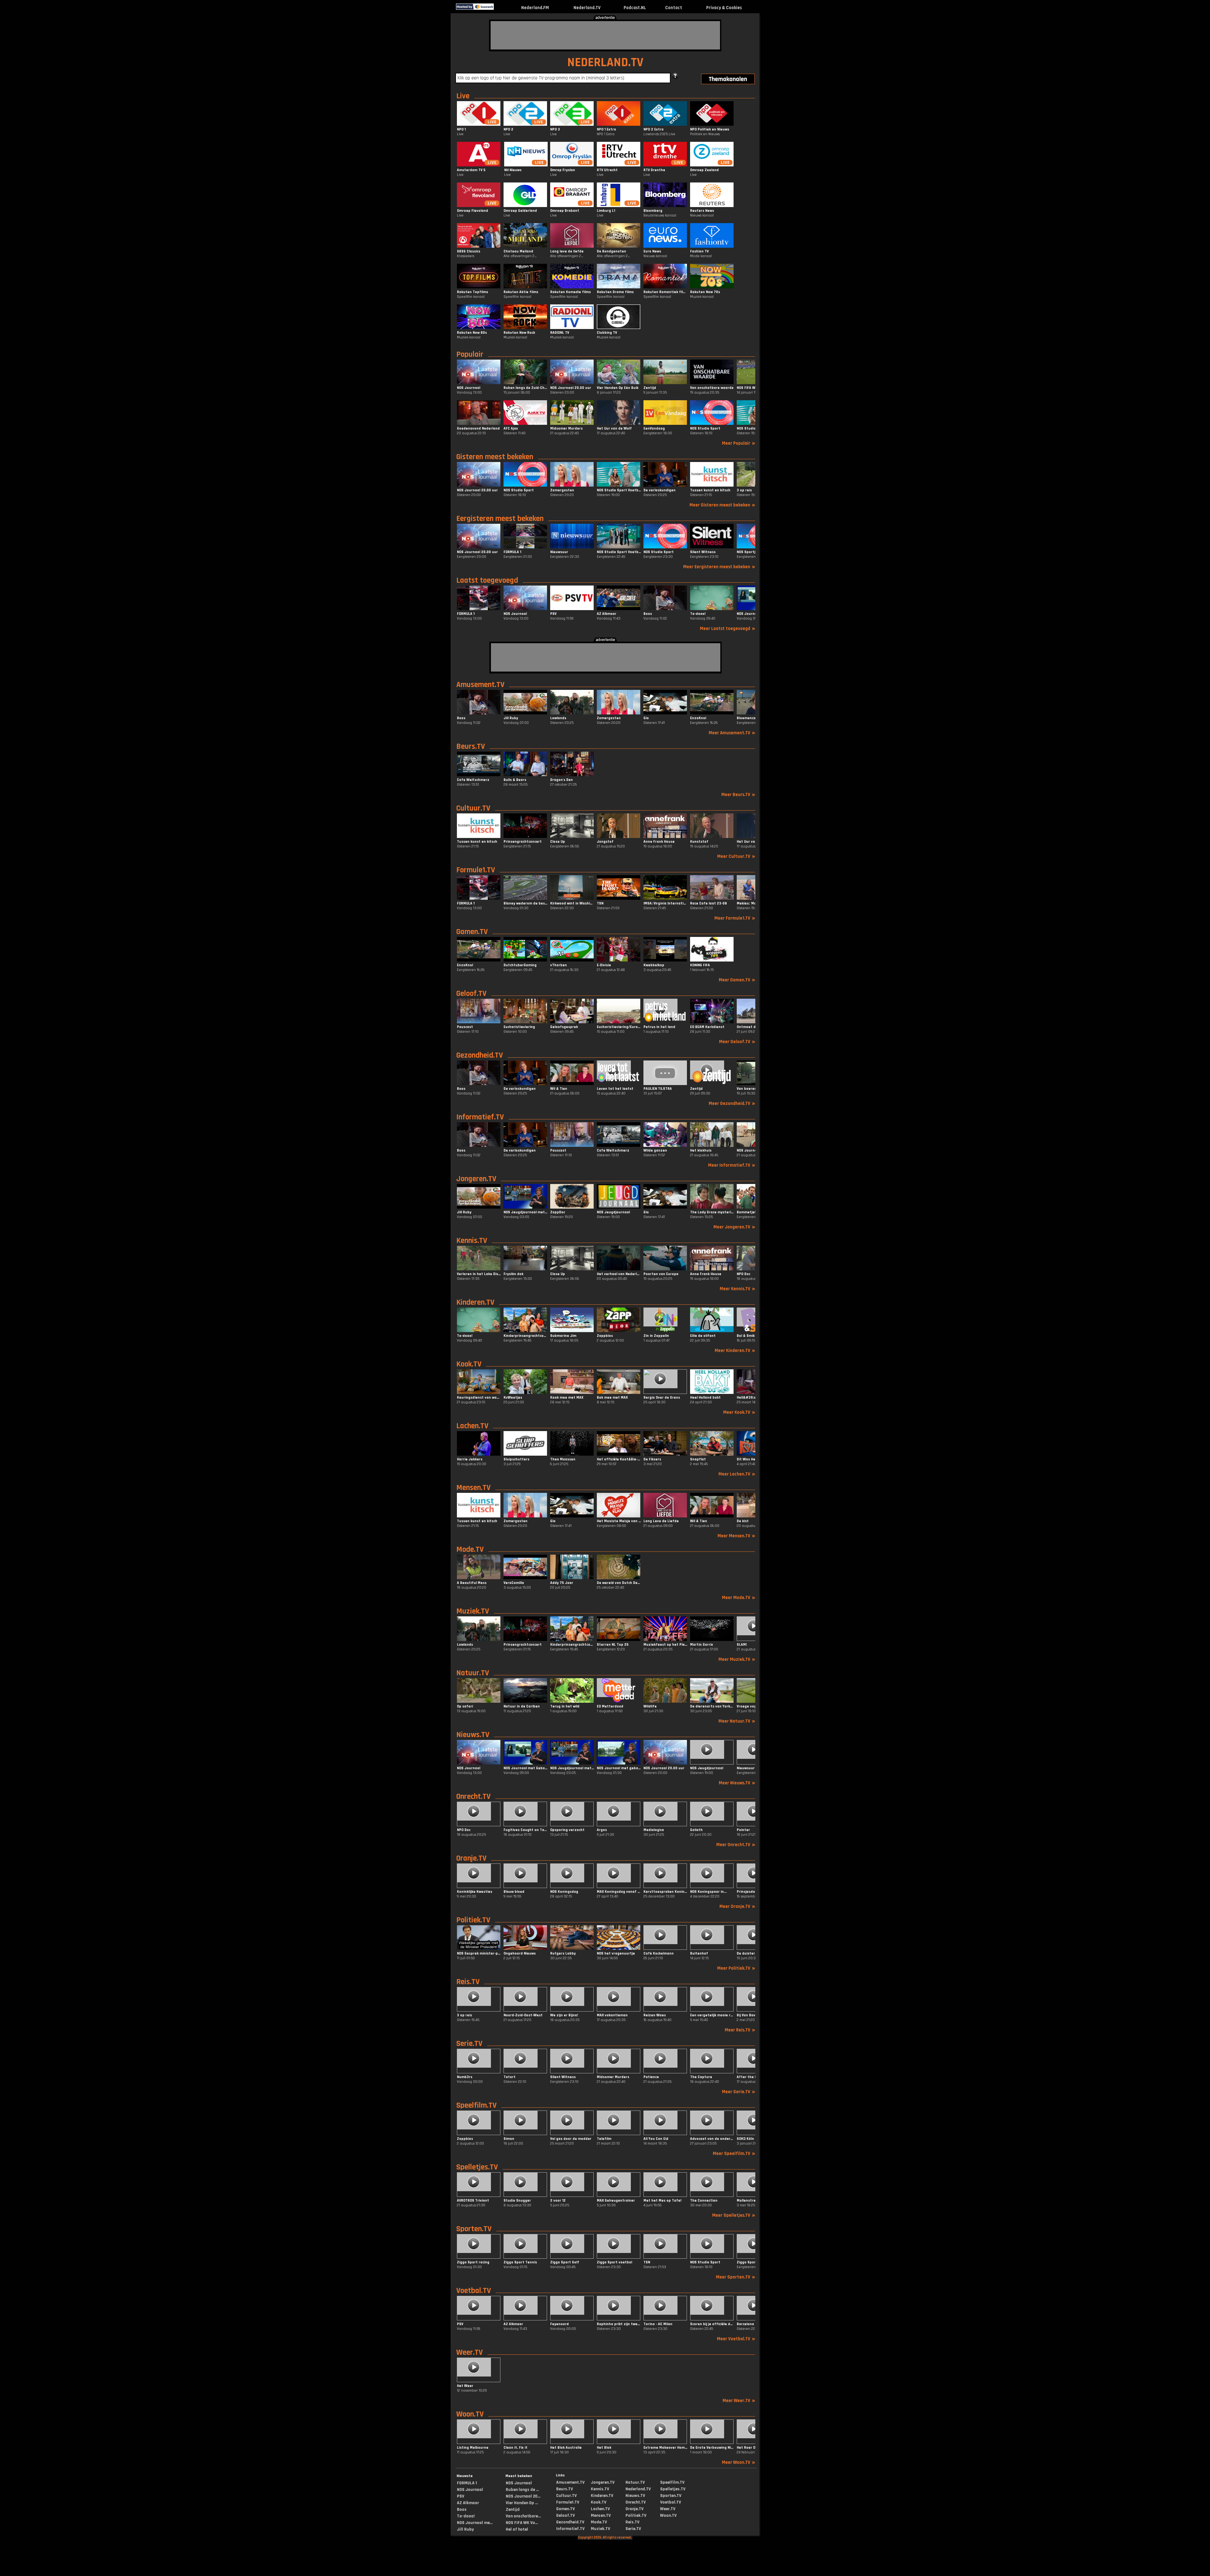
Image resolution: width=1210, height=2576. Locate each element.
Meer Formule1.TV (735, 918)
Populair (470, 355)
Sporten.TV (474, 2229)
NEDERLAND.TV (605, 63)
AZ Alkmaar (468, 2503)
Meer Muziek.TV (737, 1659)
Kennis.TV (472, 1241)
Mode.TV (470, 1550)
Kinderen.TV (475, 1302)
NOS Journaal (470, 2490)
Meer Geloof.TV (737, 1042)
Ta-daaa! (466, 2516)
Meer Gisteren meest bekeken (722, 505)
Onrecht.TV (473, 1797)
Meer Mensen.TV (736, 1536)
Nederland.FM (535, 8)
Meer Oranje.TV (737, 1906)
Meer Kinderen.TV (735, 1351)
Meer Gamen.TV (737, 980)
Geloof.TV (471, 994)
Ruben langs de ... (522, 2490)
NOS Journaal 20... (523, 2496)
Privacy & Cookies (724, 8)
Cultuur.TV (473, 808)
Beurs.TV (471, 747)
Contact (674, 8)
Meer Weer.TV (739, 2401)
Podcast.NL (635, 8)
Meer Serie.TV (739, 2092)
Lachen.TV (472, 1426)
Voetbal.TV (474, 2291)
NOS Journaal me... (475, 2523)
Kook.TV (469, 1364)
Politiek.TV (473, 1920)
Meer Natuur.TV (737, 1721)
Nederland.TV (587, 8)
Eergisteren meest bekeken (500, 519)
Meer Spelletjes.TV (734, 2215)
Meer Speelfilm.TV (734, 2154)
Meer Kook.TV (739, 1412)
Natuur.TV (473, 1673)
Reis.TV (468, 1982)
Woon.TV (470, 2414)
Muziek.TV (473, 1611)
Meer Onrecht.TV (736, 1845)
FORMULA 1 (467, 2483)
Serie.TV (469, 2044)
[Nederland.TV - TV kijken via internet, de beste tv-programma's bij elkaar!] (499, 8)
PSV (461, 2496)
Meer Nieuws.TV (737, 1783)
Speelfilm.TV (476, 2105)
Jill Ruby (465, 2529)
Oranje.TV (471, 1858)
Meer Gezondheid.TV (732, 1103)
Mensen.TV (473, 1488)
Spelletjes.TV (477, 2167)
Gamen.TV (472, 932)
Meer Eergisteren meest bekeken (719, 567)
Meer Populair (739, 443)
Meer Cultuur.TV (736, 856)
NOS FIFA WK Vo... (522, 2523)
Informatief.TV (480, 1117)
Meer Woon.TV (739, 2462)
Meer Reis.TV (740, 2030)
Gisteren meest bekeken (495, 457)
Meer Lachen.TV (737, 1474)
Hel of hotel (517, 2529)
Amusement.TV (480, 685)
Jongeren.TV (476, 1179)
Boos (462, 2510)
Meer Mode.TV (739, 1598)
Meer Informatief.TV (732, 1165)
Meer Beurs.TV (738, 795)
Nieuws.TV (473, 1735)
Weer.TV (470, 2353)
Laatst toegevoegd (487, 580)
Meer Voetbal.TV (736, 2339)
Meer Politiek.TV (736, 1968)
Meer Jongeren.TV (734, 1227)
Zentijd (513, 2510)
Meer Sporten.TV (736, 2277)
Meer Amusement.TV (732, 733)
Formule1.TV (476, 870)
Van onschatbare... (523, 2516)
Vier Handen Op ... (522, 2503)
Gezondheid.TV (480, 1055)
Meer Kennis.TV (738, 1289)
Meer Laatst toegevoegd (728, 629)
